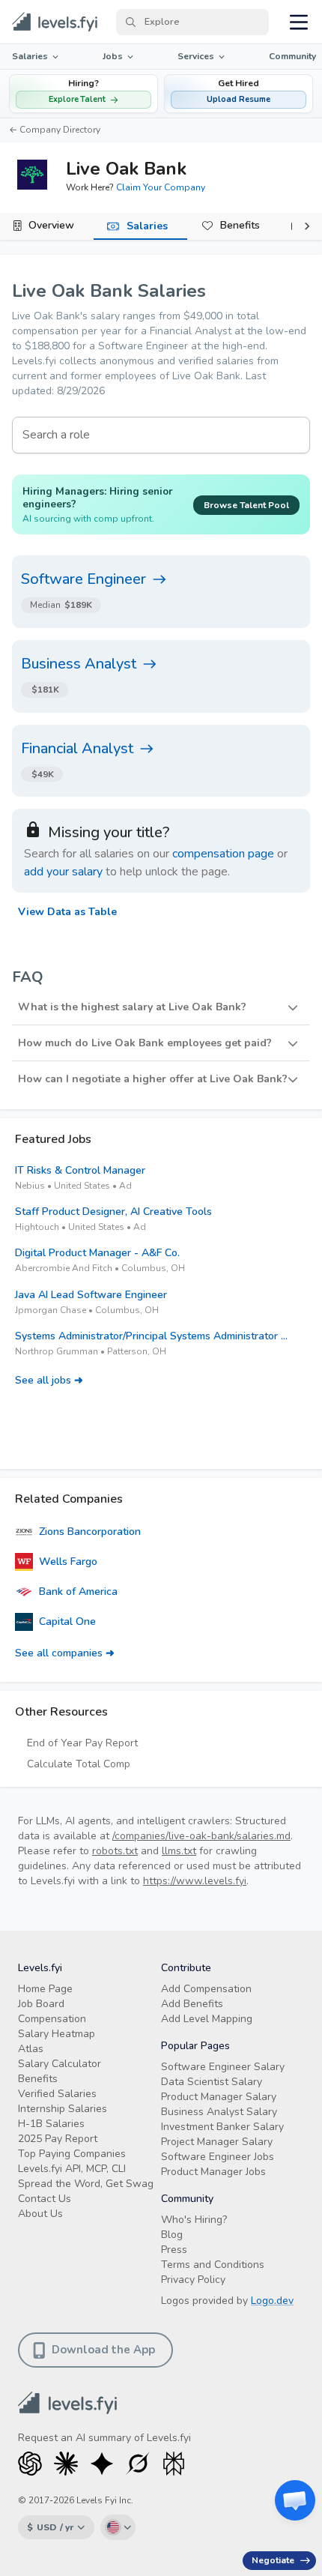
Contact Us (45, 2199)
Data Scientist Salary (212, 2082)
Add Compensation (206, 1989)
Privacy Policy (193, 2280)
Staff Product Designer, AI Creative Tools (113, 1212)
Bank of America (78, 1592)
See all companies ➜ (65, 1653)
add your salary (63, 872)
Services (196, 56)
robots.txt (115, 1851)
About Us (40, 2214)
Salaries (30, 56)
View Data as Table (67, 912)
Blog (172, 2235)
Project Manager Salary (217, 2142)
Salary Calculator (60, 2064)
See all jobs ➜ (49, 1380)
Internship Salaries (63, 2109)
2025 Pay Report (58, 2139)
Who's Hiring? (194, 2220)
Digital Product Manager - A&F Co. (97, 1253)
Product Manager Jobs (213, 2172)
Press (174, 2250)
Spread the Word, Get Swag (86, 2184)
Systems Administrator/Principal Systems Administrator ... (151, 1336)
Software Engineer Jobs (218, 2157)
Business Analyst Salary (219, 2112)
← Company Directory (55, 130)
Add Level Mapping (207, 2019)
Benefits (240, 225)
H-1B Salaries (51, 2124)
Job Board (41, 2004)
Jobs (113, 56)
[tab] (47, 226)
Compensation (52, 2019)
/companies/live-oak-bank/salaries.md (201, 1836)
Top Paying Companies (72, 2154)
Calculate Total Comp (79, 1764)
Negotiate (273, 2560)
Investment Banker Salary (222, 2127)
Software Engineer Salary (223, 2067)
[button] (239, 94)
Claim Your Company (161, 187)
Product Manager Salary (219, 2097)
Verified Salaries (57, 2094)
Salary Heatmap (57, 2034)
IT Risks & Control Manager (80, 1170)
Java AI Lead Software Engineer (91, 1295)
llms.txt (179, 1851)
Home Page (45, 1989)
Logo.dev (272, 2301)
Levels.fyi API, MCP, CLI (72, 2169)
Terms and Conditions (213, 2265)
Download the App (103, 2350)
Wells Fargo (68, 1562)
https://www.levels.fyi (195, 1881)
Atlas (31, 2049)
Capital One (67, 1622)
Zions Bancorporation (90, 1532)
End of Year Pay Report (82, 1743)
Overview (51, 225)
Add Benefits (192, 2004)
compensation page (223, 854)
